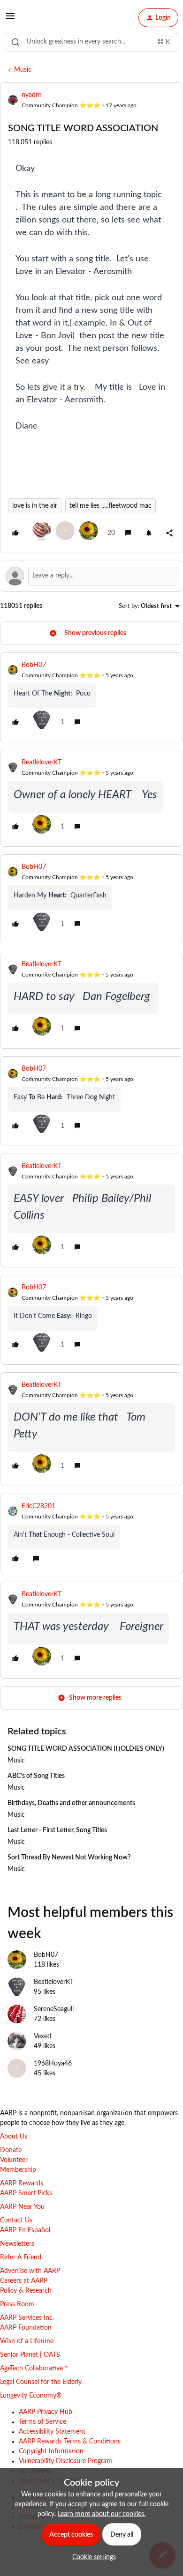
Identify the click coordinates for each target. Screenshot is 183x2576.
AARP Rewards (22, 2184)
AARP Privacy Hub (46, 2412)
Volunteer (14, 2160)
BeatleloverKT (42, 762)
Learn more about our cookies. (102, 2514)
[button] (10, 20)
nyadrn (32, 95)
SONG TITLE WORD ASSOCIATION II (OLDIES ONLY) (86, 1749)
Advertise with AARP (30, 2271)
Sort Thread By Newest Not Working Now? (69, 1858)
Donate (11, 2150)
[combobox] (91, 42)
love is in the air (35, 506)
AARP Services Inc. (27, 2318)
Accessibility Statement (52, 2432)
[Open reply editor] (91, 576)
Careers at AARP (24, 2281)
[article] (91, 697)
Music (23, 70)
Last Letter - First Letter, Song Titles (57, 1830)
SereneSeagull (54, 2009)
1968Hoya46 (53, 2064)
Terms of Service (42, 2422)
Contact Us (16, 2221)
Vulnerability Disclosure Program (65, 2461)
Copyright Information (51, 2451)
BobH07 (34, 665)
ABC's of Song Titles (36, 1776)
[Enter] (15, 42)
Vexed (42, 2036)
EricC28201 (38, 1506)
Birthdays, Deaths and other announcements (71, 1803)
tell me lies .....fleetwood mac (111, 506)
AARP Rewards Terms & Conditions (70, 2442)
